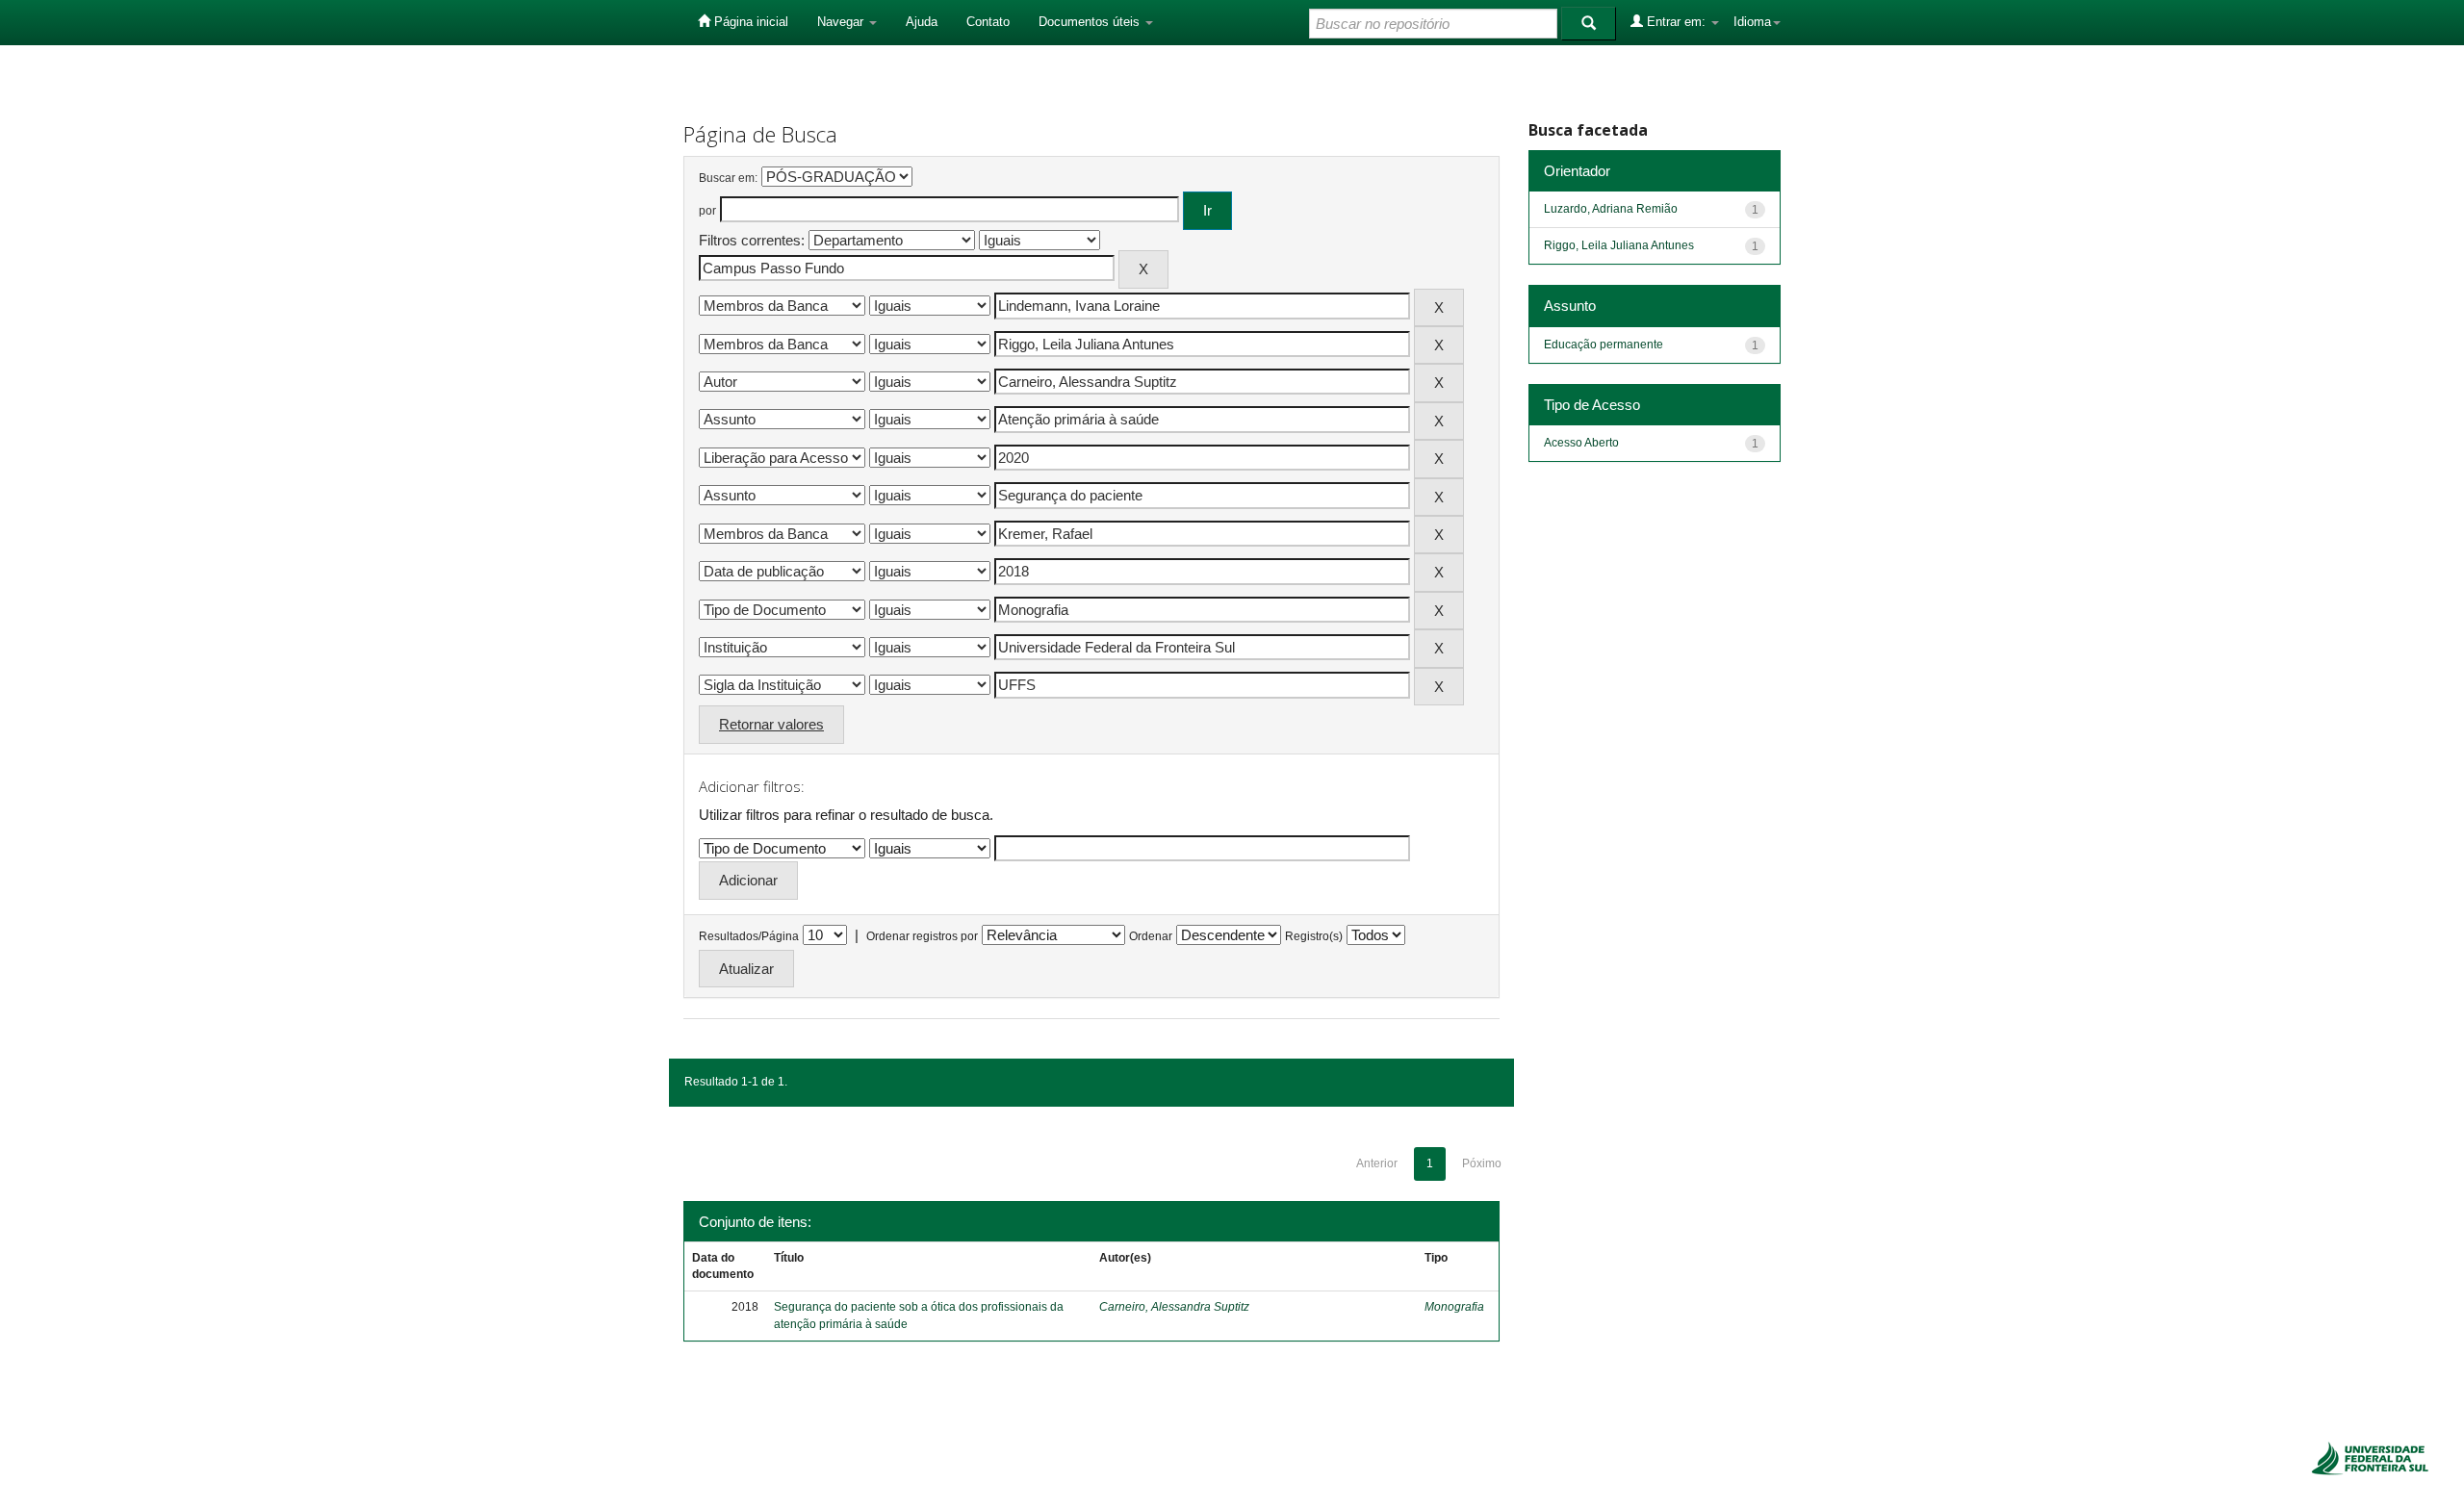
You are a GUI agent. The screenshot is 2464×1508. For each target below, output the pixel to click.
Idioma (1752, 22)
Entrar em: (1676, 22)
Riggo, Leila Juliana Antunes (1619, 245)
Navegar (842, 22)
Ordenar (1151, 936)
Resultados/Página (749, 936)
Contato (988, 22)
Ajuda (922, 22)
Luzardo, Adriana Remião (1611, 209)
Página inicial (749, 22)
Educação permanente (1604, 345)
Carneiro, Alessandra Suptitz (1174, 1307)
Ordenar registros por (922, 936)
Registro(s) (1314, 936)
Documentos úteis (1091, 22)
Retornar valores (771, 724)
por (707, 211)
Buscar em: (728, 178)
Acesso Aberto (1581, 443)
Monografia (1454, 1307)
